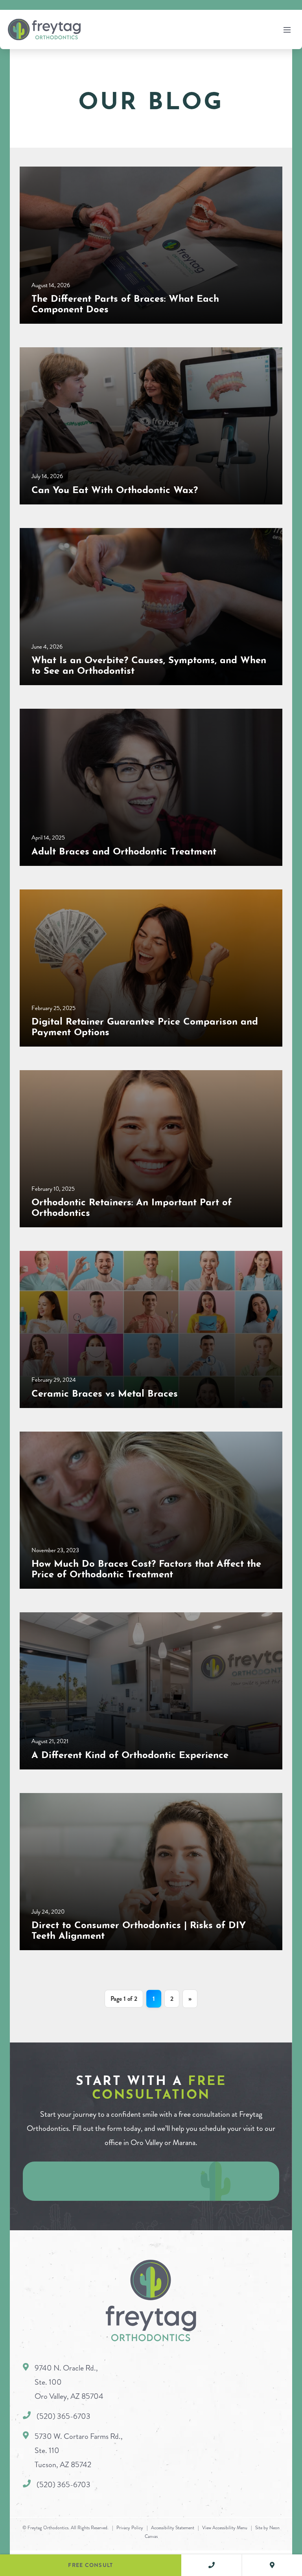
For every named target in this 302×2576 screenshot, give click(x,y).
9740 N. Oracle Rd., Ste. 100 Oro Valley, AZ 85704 (69, 2383)
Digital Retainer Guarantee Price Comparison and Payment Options (145, 1025)
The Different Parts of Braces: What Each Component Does (125, 302)
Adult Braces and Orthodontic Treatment (124, 850)
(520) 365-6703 (64, 2417)
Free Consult (90, 2565)
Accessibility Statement (173, 2528)
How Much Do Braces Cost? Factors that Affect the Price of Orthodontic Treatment (146, 1567)
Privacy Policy (130, 2528)
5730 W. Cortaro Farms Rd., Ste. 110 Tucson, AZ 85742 (79, 2451)
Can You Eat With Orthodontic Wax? (115, 488)
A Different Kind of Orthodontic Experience (130, 1753)
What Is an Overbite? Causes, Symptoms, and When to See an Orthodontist (149, 664)
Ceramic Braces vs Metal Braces (105, 1392)
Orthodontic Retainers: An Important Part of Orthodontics (132, 1206)
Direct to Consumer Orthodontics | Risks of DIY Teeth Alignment (139, 1929)
